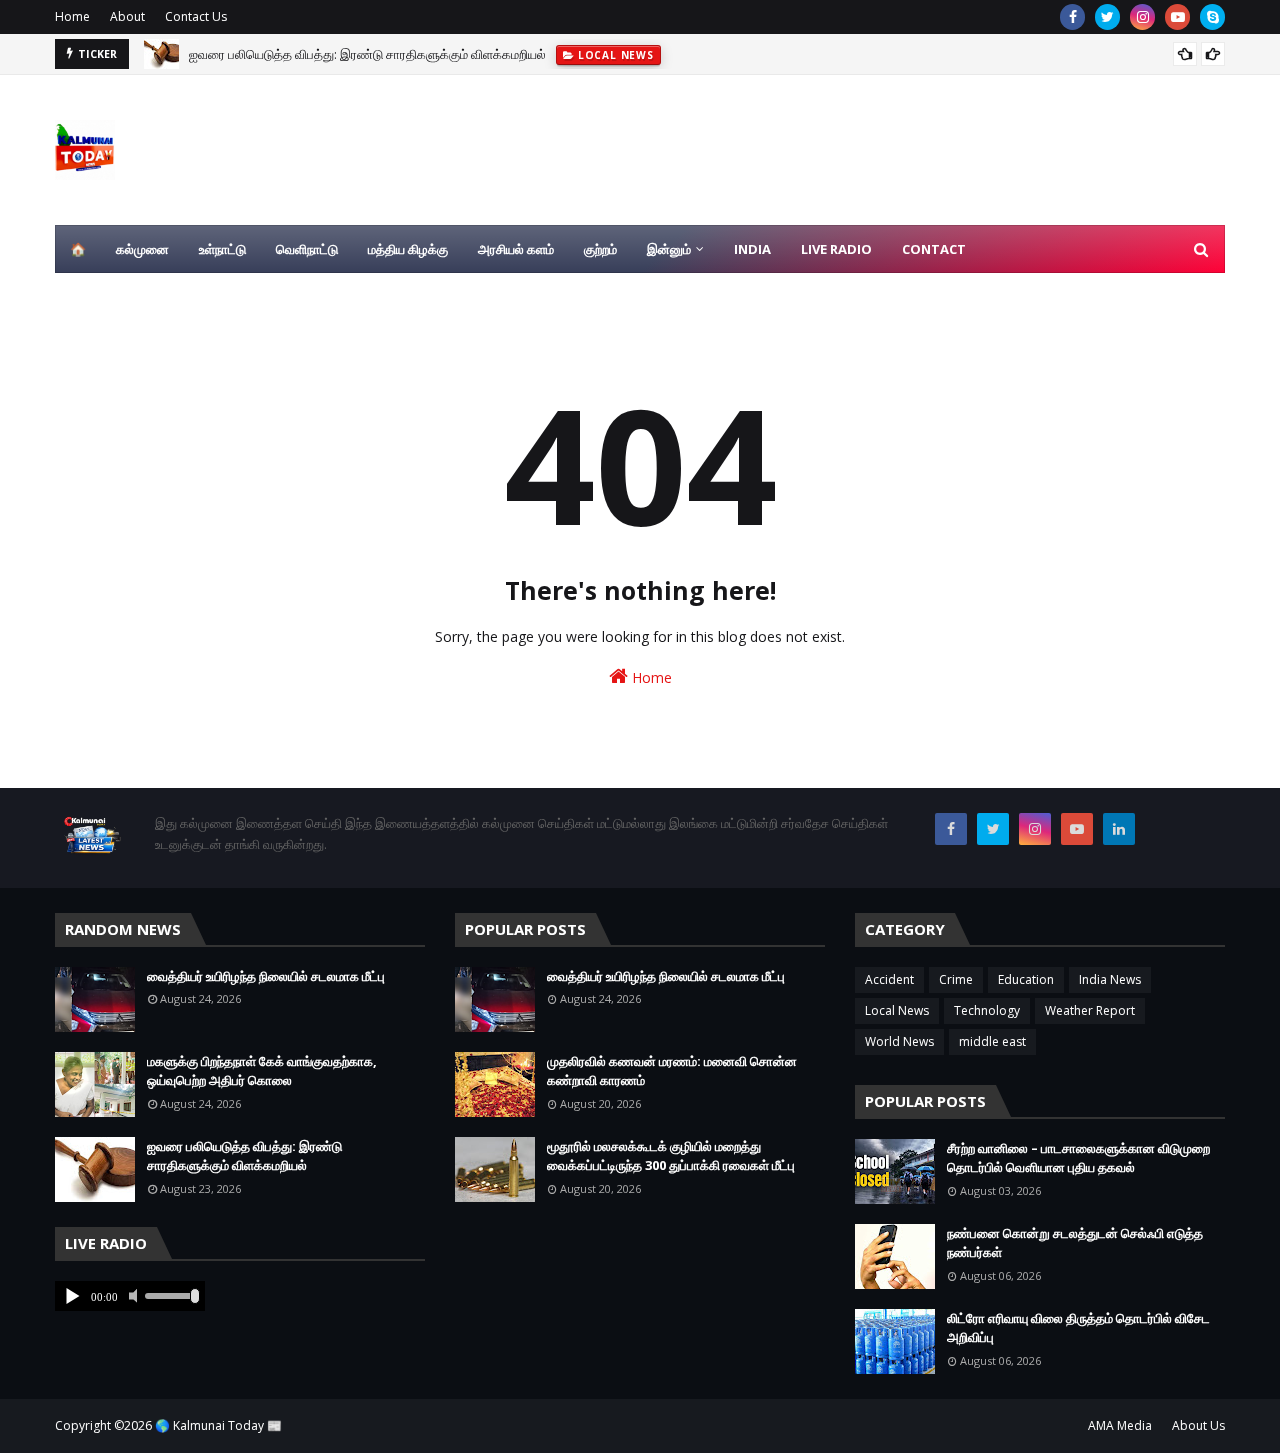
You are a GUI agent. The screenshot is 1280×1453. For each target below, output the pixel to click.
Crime (956, 979)
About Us (1198, 1425)
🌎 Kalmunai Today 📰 (218, 1425)
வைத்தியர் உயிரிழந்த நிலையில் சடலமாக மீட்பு (266, 976)
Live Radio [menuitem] (836, 249)
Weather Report (1090, 1010)
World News (899, 1041)
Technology (987, 1010)
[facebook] (1072, 17)
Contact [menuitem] (934, 249)
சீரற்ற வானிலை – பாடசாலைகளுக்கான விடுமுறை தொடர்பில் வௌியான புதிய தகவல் (1078, 1158)
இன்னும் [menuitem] (669, 249)
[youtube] (1177, 17)
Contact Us (196, 16)
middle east (992, 1041)
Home (72, 16)
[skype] (1212, 17)
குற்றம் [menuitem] (600, 249)
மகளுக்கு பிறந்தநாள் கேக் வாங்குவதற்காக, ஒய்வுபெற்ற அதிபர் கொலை (262, 1071)
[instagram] (1142, 17)
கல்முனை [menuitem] (142, 249)
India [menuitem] (752, 249)
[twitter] (1107, 17)
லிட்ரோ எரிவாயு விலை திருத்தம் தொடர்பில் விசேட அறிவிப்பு (1078, 1328)
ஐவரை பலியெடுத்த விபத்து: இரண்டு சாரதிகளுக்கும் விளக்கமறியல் (367, 47)
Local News (897, 1010)
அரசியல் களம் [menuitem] (516, 249)
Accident (889, 979)
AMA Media (1120, 1425)
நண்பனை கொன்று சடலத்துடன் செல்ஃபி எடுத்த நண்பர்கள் (1075, 1243)
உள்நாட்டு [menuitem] (222, 249)
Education (1026, 979)
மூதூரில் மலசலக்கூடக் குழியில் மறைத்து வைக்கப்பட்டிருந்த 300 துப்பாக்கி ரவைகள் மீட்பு (671, 1156)
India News (1110, 979)
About (127, 16)
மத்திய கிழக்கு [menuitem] (408, 249)
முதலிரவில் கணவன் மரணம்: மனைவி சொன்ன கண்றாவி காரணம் (672, 1071)
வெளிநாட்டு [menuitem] (307, 249)
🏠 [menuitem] (78, 249)
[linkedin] (1119, 829)
